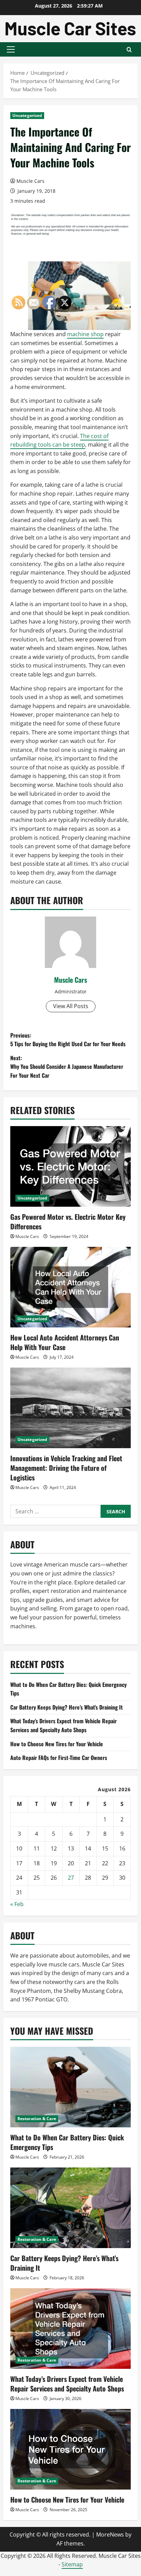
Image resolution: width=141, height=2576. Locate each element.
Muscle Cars (30, 181)
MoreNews (110, 2534)
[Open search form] (129, 50)
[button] (11, 49)
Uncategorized (27, 115)
